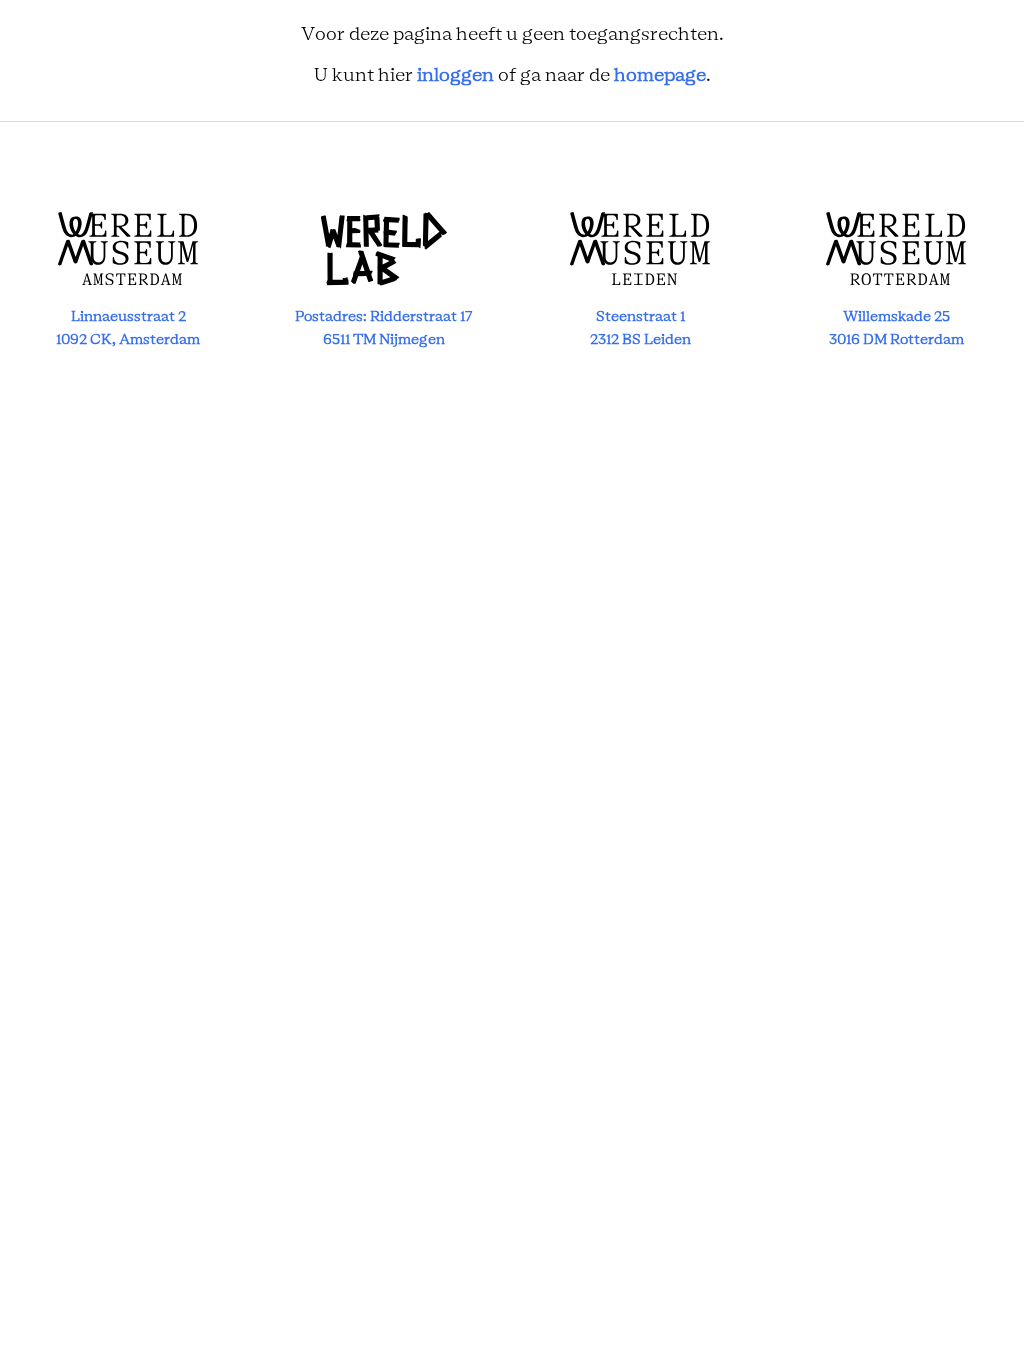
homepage (660, 76)
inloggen (455, 76)
